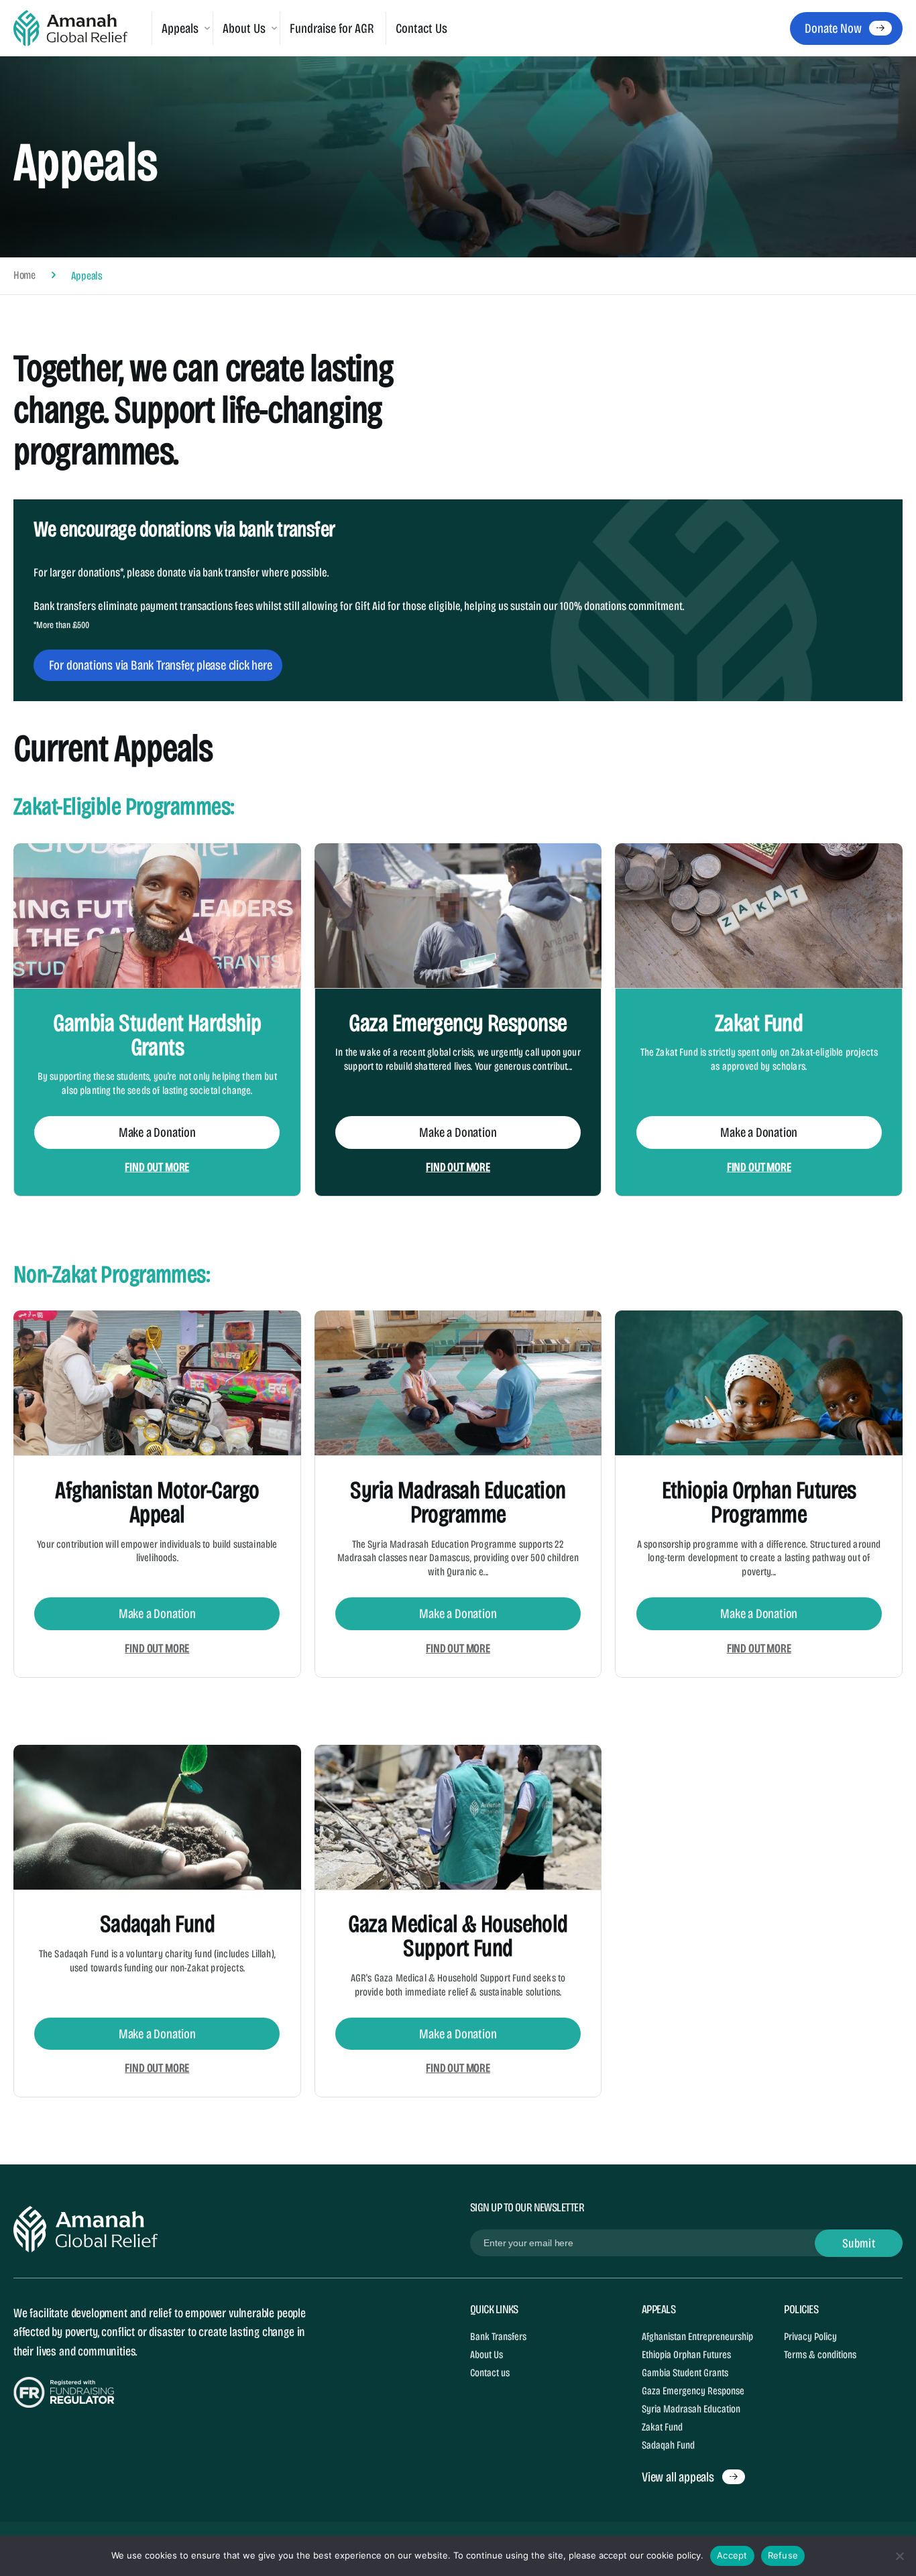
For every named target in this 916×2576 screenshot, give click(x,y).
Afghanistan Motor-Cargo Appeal (157, 1502)
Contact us (490, 2373)
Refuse (783, 2555)
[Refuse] (899, 2556)
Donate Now (833, 28)
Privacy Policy (810, 2336)
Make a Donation (157, 1132)
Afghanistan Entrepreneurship (697, 2336)
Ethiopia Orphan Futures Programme (759, 1502)
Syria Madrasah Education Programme (458, 1502)
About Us (486, 2354)
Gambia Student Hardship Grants (157, 1035)
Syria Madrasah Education (691, 2409)
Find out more (157, 1167)
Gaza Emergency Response (458, 1023)
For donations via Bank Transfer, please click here (161, 665)
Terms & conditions (820, 2354)
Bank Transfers (498, 2336)
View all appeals (678, 2477)
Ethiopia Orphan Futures (686, 2354)
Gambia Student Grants (685, 2373)
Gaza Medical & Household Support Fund (458, 1936)
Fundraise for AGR (332, 28)
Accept (732, 2555)
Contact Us (421, 28)
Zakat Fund (759, 1023)
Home (24, 276)
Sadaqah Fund (157, 1924)
